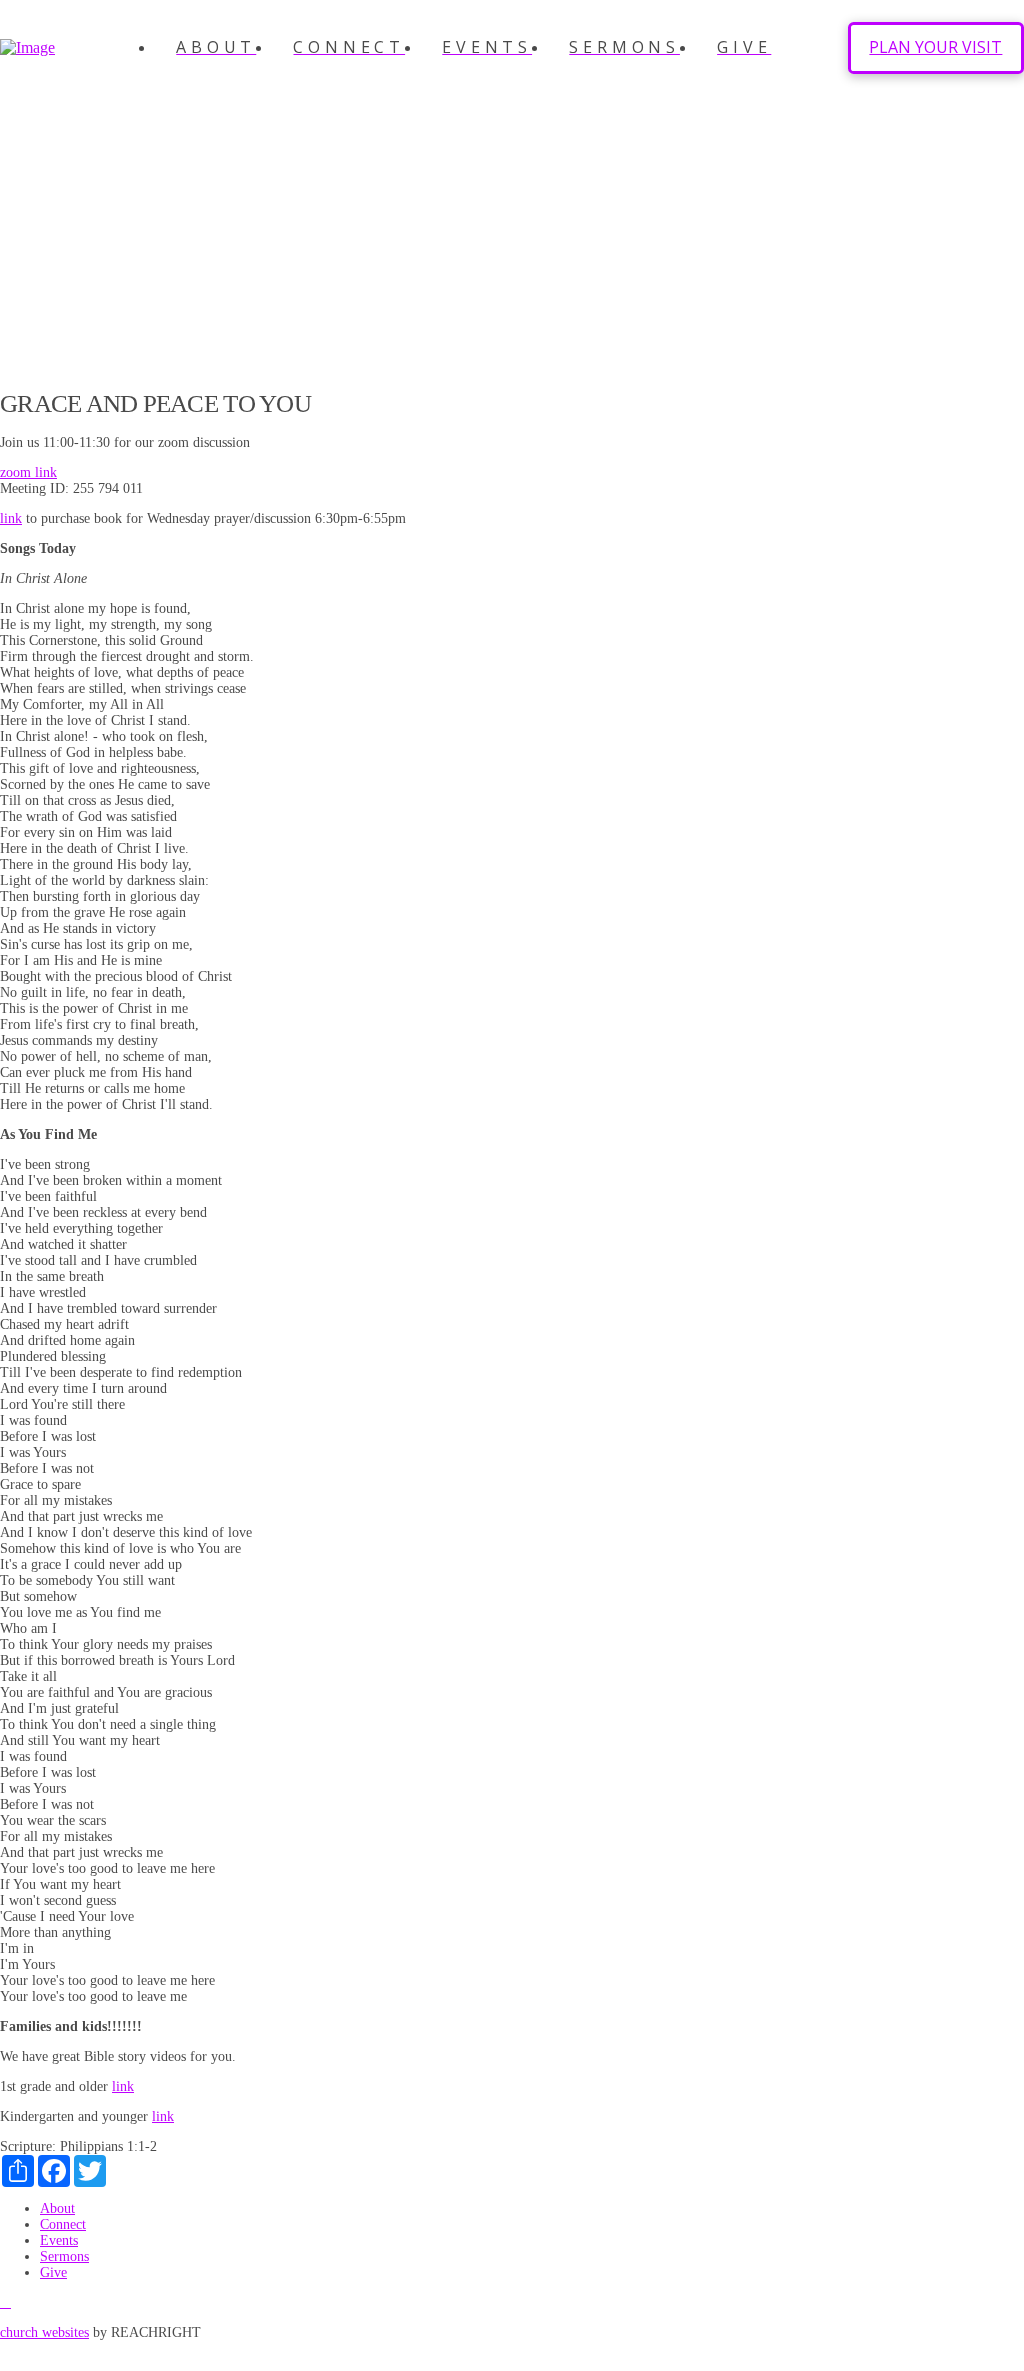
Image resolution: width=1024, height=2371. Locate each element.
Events (59, 2240)
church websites (44, 2332)
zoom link (28, 472)
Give (53, 2272)
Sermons (64, 2256)
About (57, 2208)
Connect (63, 2224)
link (11, 518)
